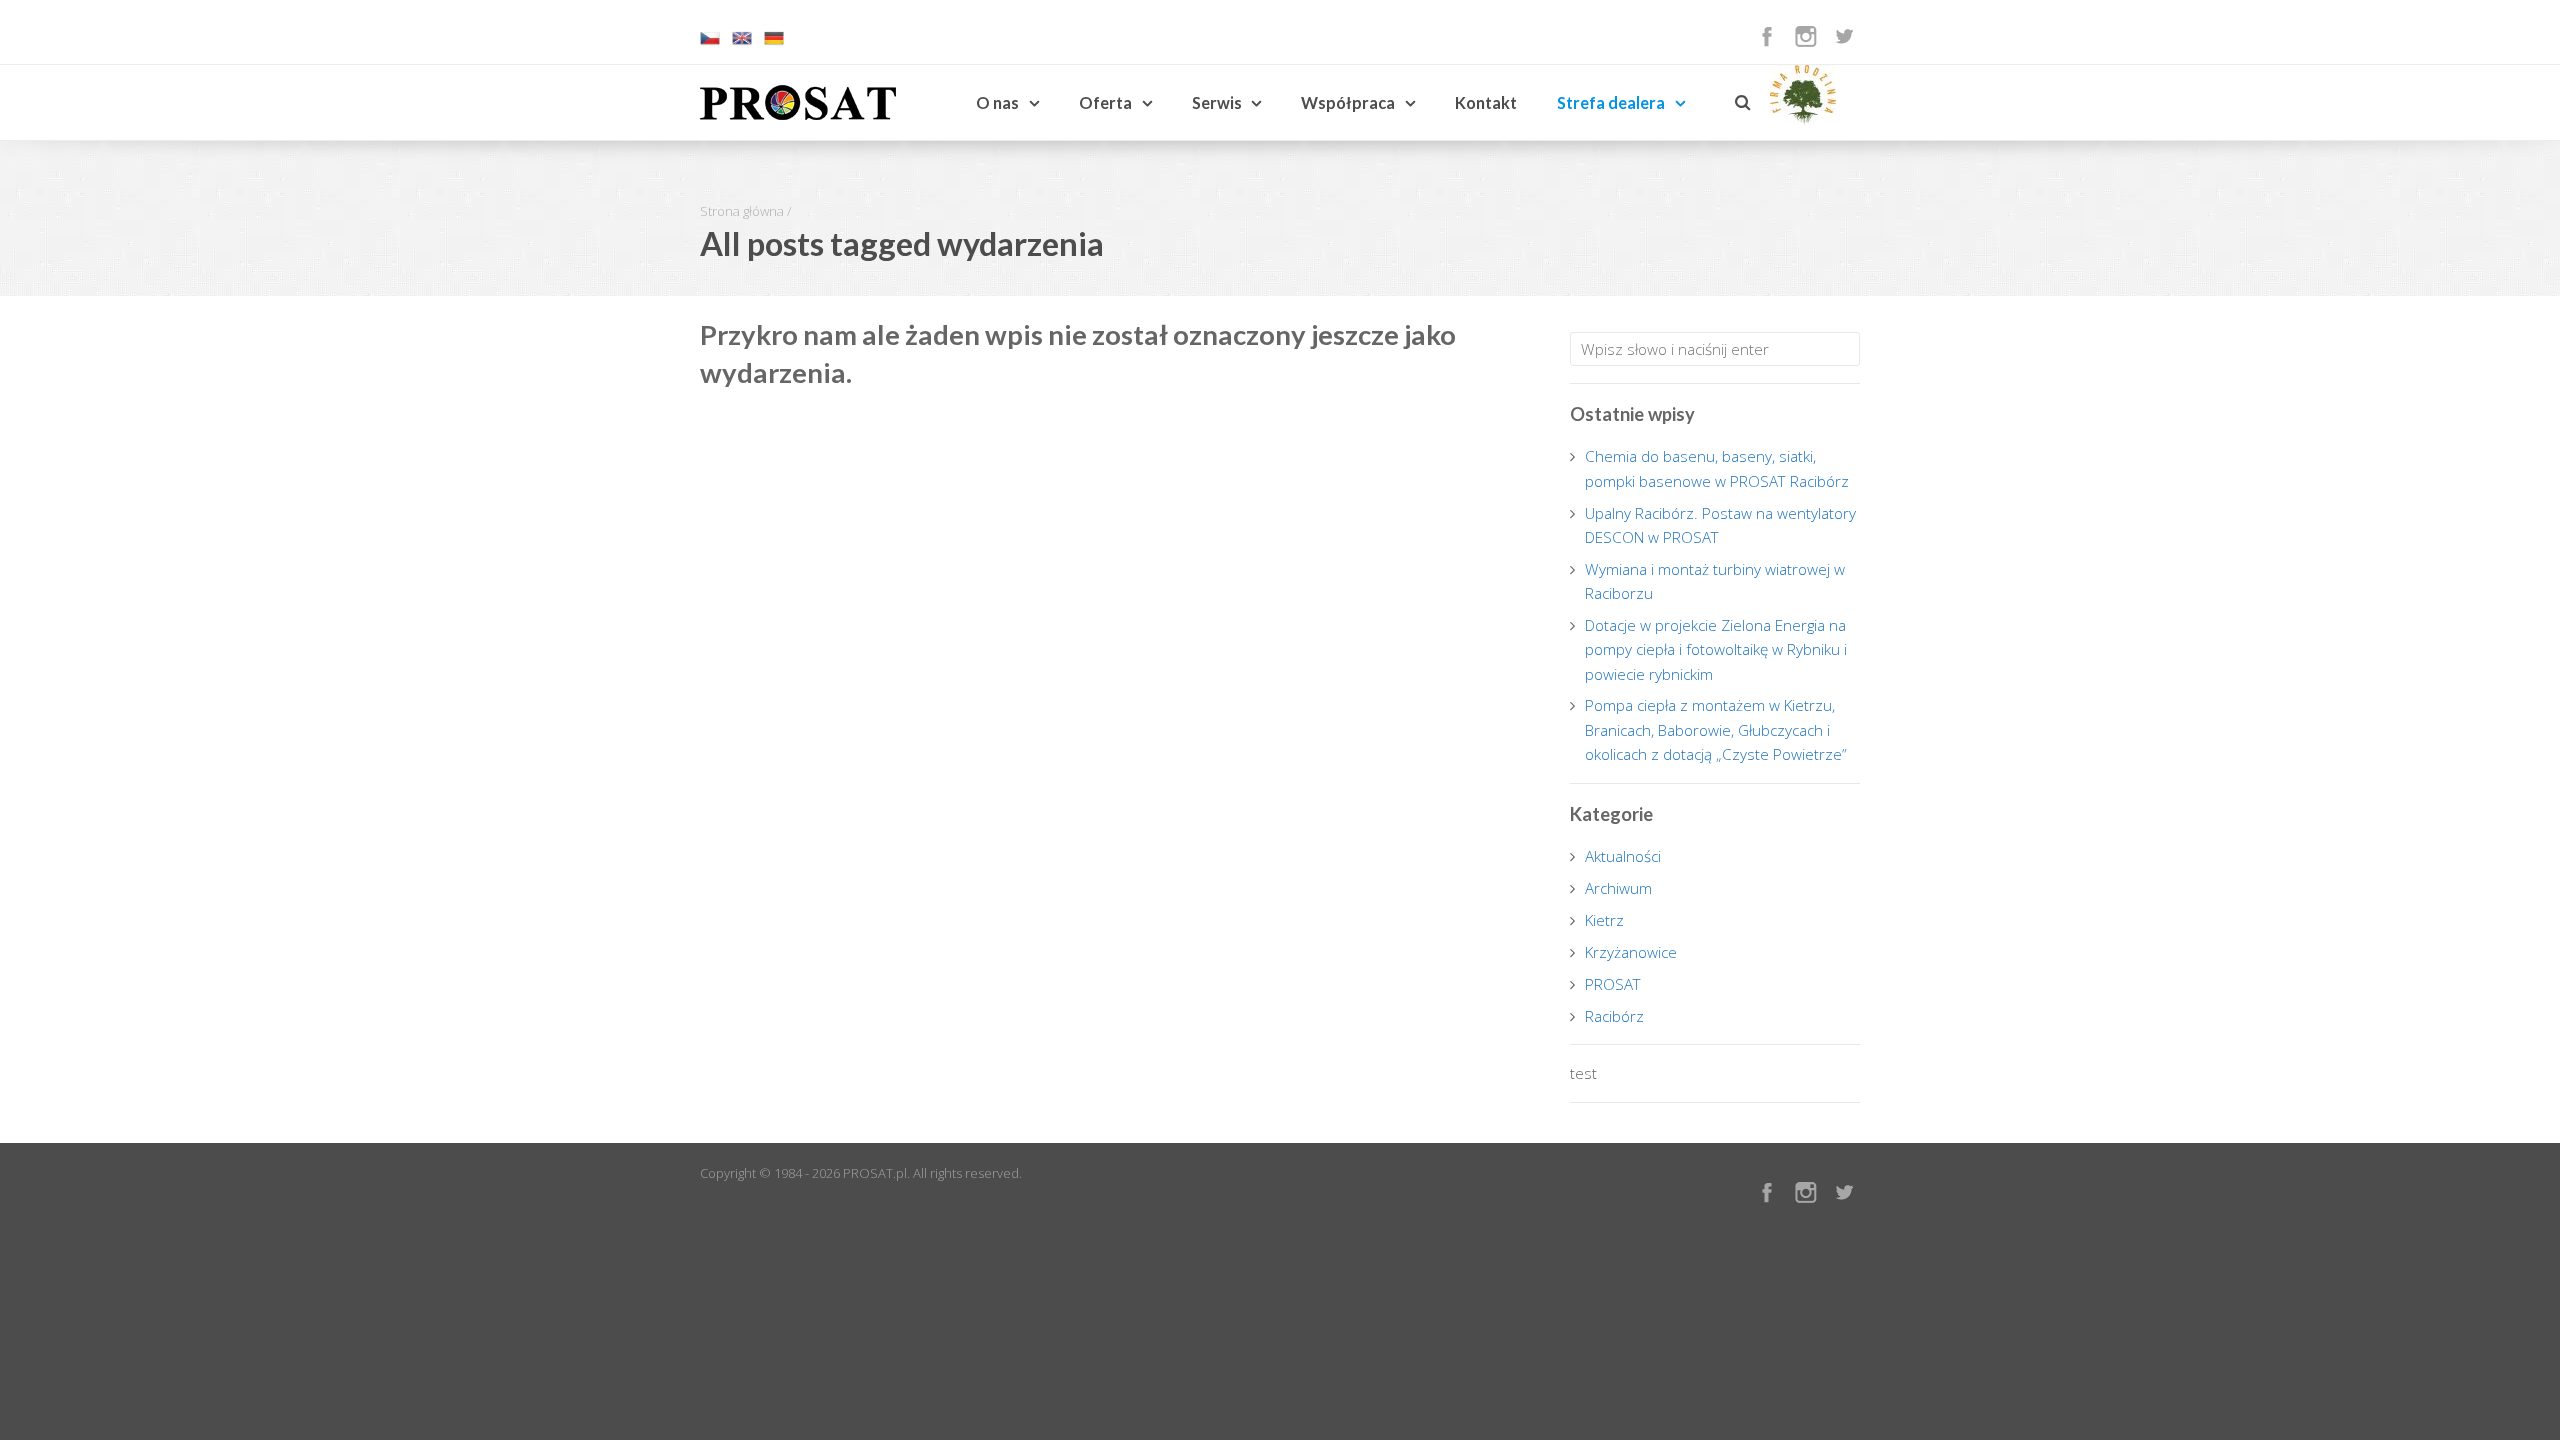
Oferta (1105, 102)
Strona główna (742, 211)
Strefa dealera (1611, 102)
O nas (997, 102)
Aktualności (1623, 856)
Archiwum (1618, 888)
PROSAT (1613, 984)
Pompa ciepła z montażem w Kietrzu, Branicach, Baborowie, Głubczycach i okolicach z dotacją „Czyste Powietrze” (1716, 729)
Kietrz (1604, 920)
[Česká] (710, 43)
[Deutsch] (774, 43)
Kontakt (1486, 102)
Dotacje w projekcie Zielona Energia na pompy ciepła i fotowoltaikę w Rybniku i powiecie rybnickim (1716, 649)
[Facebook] (1767, 36)
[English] (742, 43)
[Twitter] (1844, 36)
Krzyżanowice (1631, 952)
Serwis (1217, 102)
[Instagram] (1806, 36)
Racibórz (1614, 1016)
